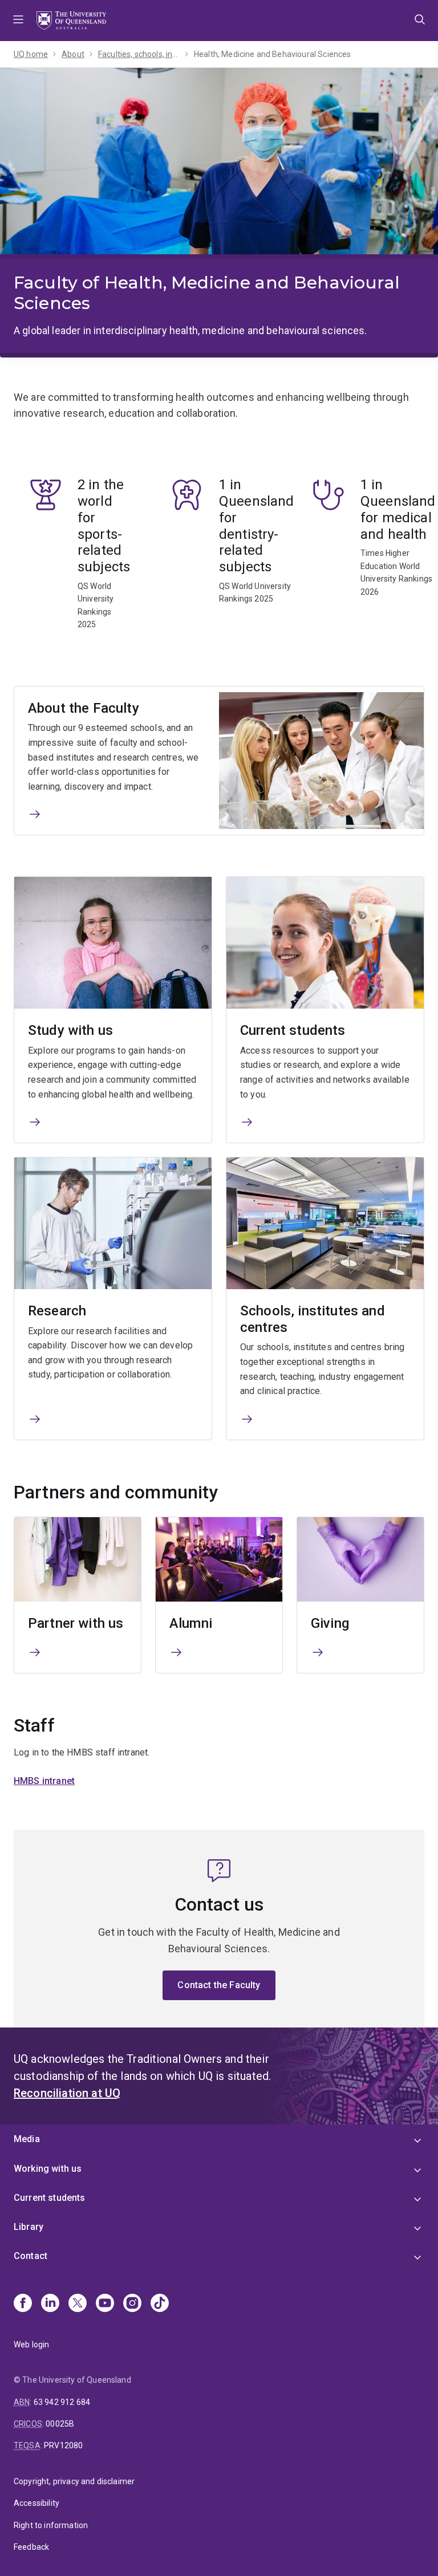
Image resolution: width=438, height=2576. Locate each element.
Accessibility (36, 2503)
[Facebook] (23, 2304)
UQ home (31, 54)
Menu (18, 21)
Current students (293, 1030)
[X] (78, 2304)
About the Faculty (84, 708)
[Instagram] (132, 2304)
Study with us (70, 1030)
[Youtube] (105, 2304)
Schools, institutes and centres (313, 1319)
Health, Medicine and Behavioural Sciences (273, 54)
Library (29, 2227)
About (73, 54)
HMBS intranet (44, 1781)
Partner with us (76, 1623)
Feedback (31, 2547)
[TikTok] (160, 2304)
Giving (330, 1623)
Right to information (51, 2525)
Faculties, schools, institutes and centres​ (139, 54)
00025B (60, 2424)
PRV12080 (63, 2445)
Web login (31, 2345)
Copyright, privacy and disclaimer (74, 2481)
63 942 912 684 (62, 2402)
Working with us (48, 2169)
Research (57, 1311)
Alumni (191, 1623)
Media (27, 2139)
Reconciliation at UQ (67, 2093)
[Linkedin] (50, 2304)
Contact (31, 2256)
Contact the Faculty (219, 1985)
